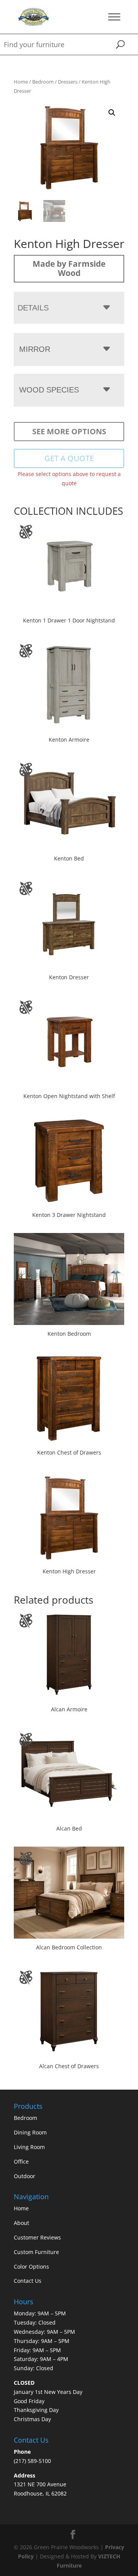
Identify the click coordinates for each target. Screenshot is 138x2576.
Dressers (68, 82)
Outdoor (25, 2176)
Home (21, 82)
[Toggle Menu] (114, 17)
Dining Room (30, 2132)
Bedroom (43, 82)
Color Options (31, 2267)
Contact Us (28, 2281)
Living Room (29, 2147)
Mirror (35, 349)
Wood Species (49, 390)
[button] (112, 113)
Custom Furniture (36, 2252)
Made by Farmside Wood (69, 268)
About (21, 2223)
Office (21, 2161)
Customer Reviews (37, 2237)
